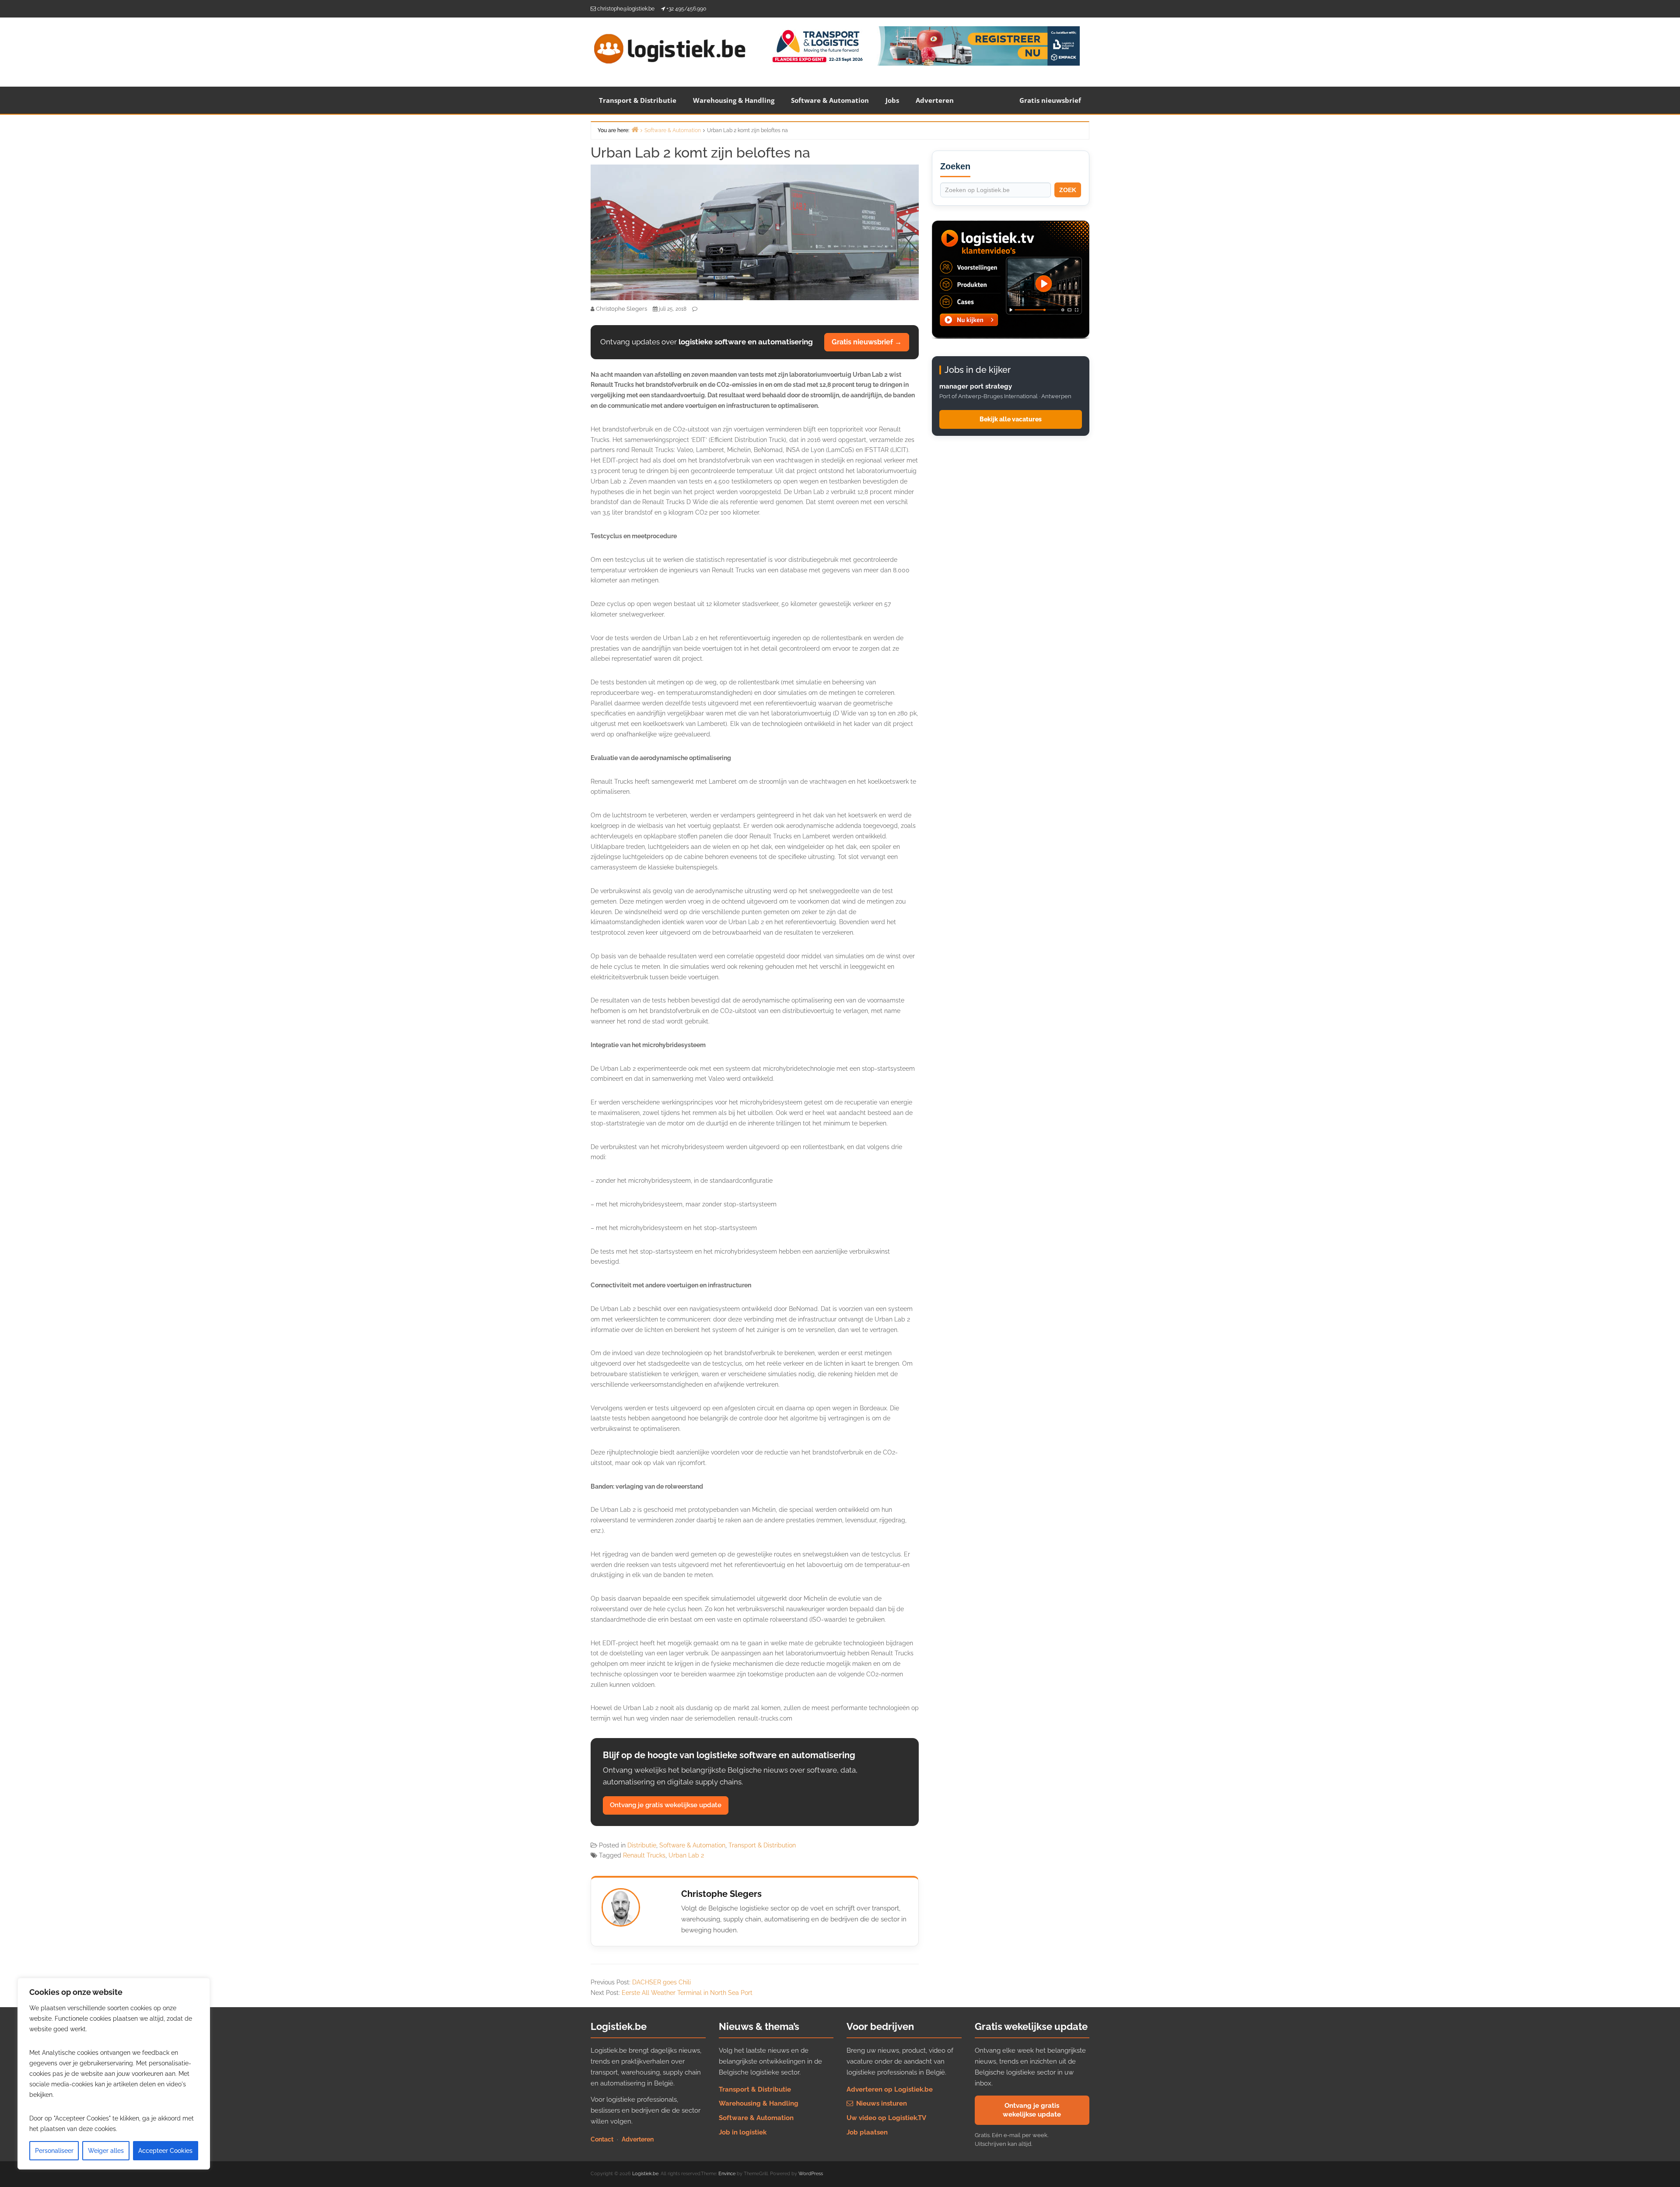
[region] (114, 2074)
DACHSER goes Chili (661, 1982)
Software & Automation (830, 100)
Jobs (892, 100)
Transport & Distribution (762, 1845)
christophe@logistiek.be (626, 9)
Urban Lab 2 (686, 1855)
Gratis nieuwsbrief (1050, 100)
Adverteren (935, 100)
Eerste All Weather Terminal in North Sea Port (687, 1993)
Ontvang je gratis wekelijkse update (666, 1805)
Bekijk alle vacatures (1011, 419)
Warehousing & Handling (734, 100)
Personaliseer (54, 2151)
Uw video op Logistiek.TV (886, 2118)
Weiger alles (106, 2151)
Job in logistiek (743, 2132)
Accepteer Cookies (165, 2151)
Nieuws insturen (881, 2103)
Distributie (642, 1845)
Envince (727, 2174)
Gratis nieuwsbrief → (867, 342)
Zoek (1068, 190)
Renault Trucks (644, 1855)
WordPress (811, 2174)
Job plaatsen (867, 2132)
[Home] (635, 129)
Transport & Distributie (638, 100)
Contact (602, 2139)
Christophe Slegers (721, 1894)
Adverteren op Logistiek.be (890, 2089)
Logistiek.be (645, 2174)
